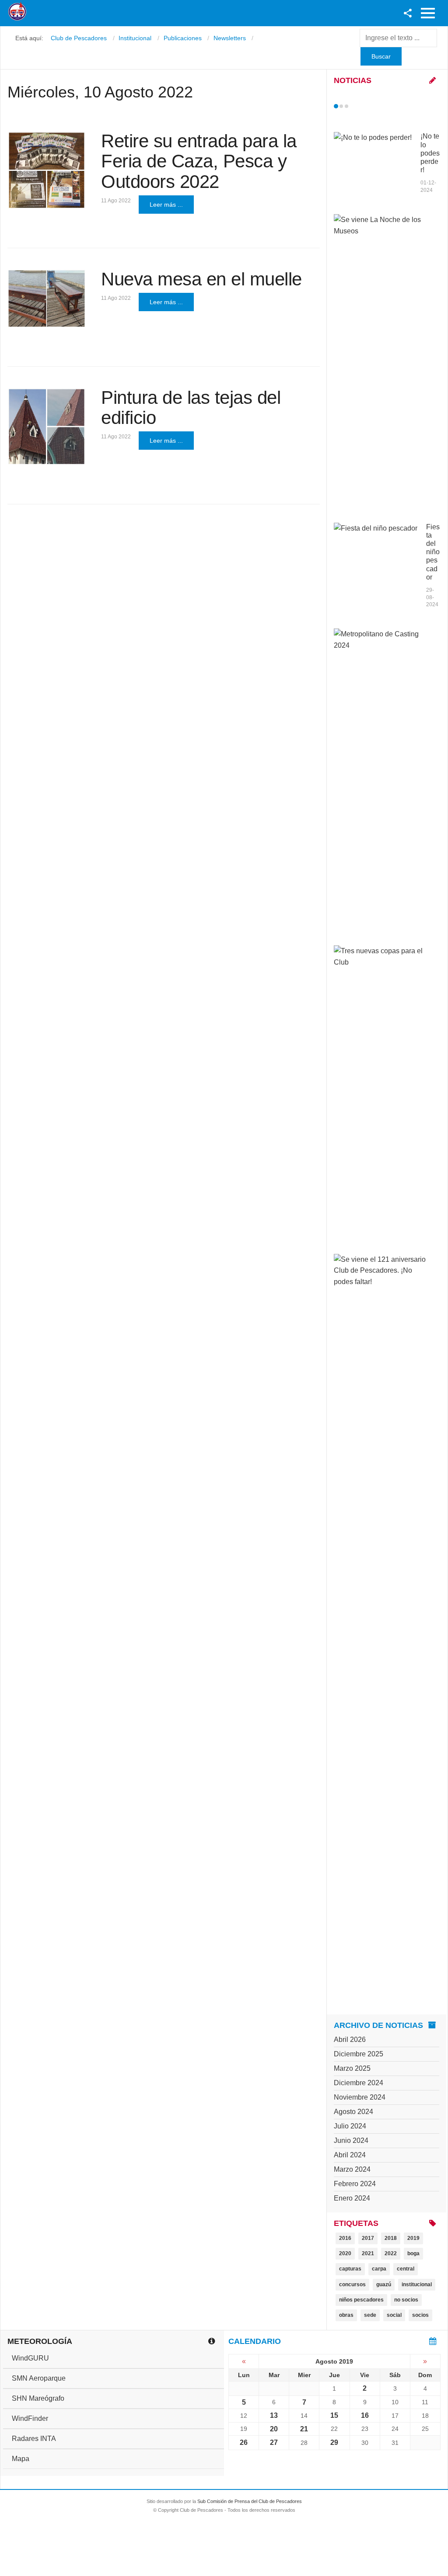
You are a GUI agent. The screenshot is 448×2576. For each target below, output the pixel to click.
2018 (391, 2238)
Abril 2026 (350, 2040)
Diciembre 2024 (359, 2083)
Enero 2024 (352, 2198)
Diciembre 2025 (359, 2054)
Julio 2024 (350, 2126)
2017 (368, 2238)
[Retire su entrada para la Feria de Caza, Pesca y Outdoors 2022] (47, 170)
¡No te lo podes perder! (430, 153)
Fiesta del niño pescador (433, 552)
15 (334, 2415)
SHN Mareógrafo (38, 2398)
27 (274, 2442)
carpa (379, 2269)
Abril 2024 (350, 2155)
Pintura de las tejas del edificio (191, 408)
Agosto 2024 (353, 2112)
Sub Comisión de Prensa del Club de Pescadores (250, 2501)
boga (413, 2253)
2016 (345, 2238)
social (394, 2315)
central (406, 2269)
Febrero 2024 (355, 2184)
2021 (368, 2253)
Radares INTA (34, 2439)
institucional (417, 2284)
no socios (406, 2300)
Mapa (21, 2459)
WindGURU (30, 2358)
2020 (345, 2253)
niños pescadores (361, 2300)
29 (334, 2442)
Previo (354, 106)
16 (365, 2415)
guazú (384, 2284)
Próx (362, 106)
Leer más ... (166, 205)
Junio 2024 (351, 2140)
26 (244, 2442)
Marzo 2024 (352, 2169)
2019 (413, 2238)
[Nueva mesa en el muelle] (47, 299)
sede (370, 2315)
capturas (350, 2269)
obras (346, 2315)
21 (304, 2429)
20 (274, 2429)
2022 (391, 2253)
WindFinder (30, 2418)
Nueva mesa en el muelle (201, 279)
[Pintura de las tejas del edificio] (47, 427)
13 (274, 2415)
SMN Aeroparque (39, 2378)
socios (420, 2315)
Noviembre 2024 (360, 2097)
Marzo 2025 (352, 2068)
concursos (352, 2284)
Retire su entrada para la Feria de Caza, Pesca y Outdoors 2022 (199, 161)
